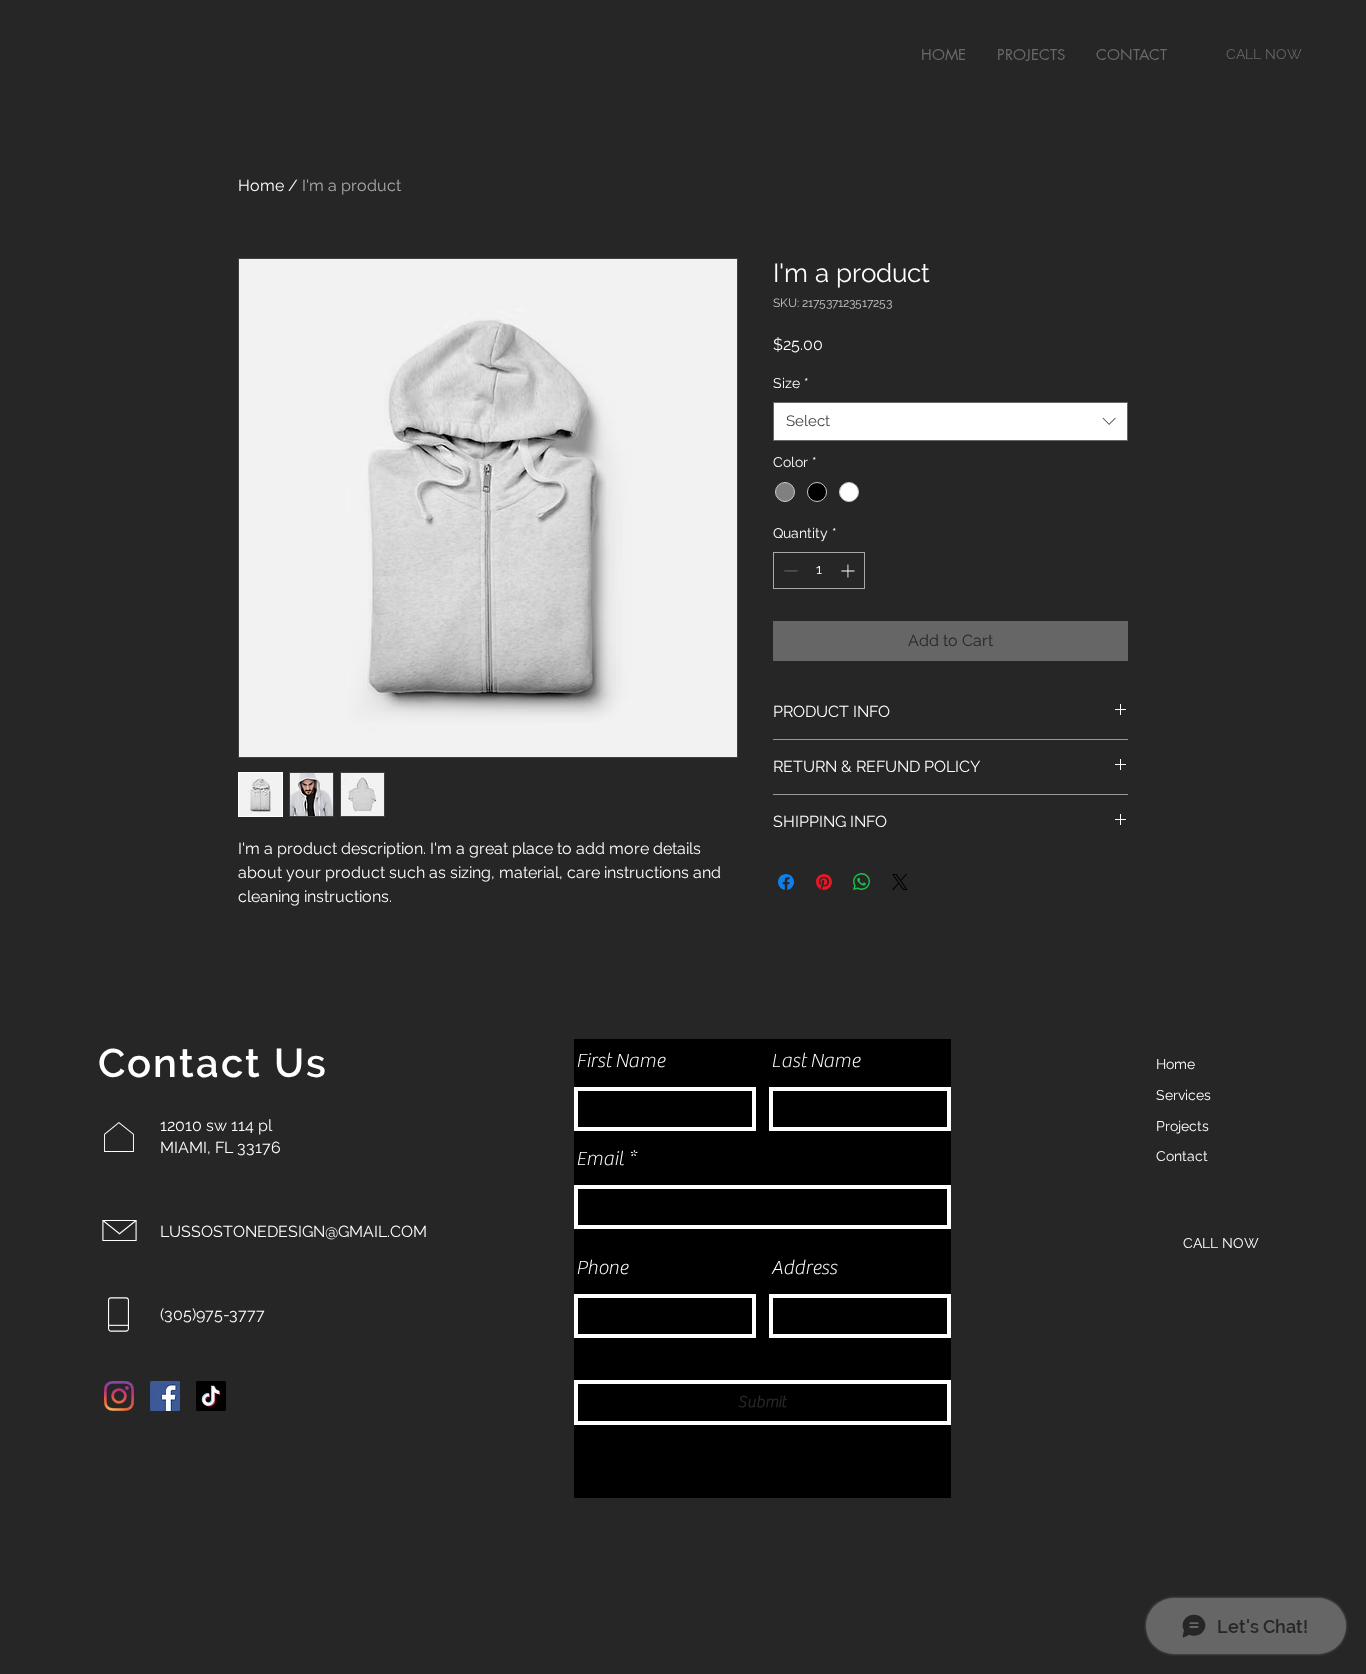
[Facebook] (165, 1396)
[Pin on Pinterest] (824, 882)
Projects (1182, 1126)
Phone (602, 1268)
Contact (1182, 1156)
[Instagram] (119, 1396)
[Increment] (849, 570)
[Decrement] (788, 570)
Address (804, 1268)
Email (600, 1159)
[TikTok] (211, 1396)
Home (261, 185)
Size (791, 383)
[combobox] (950, 421)
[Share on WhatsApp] (862, 882)
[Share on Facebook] (786, 882)
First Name (620, 1061)
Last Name (815, 1061)
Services (1183, 1095)
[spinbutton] (819, 570)
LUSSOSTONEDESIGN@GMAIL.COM (293, 1231)
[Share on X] (900, 882)
